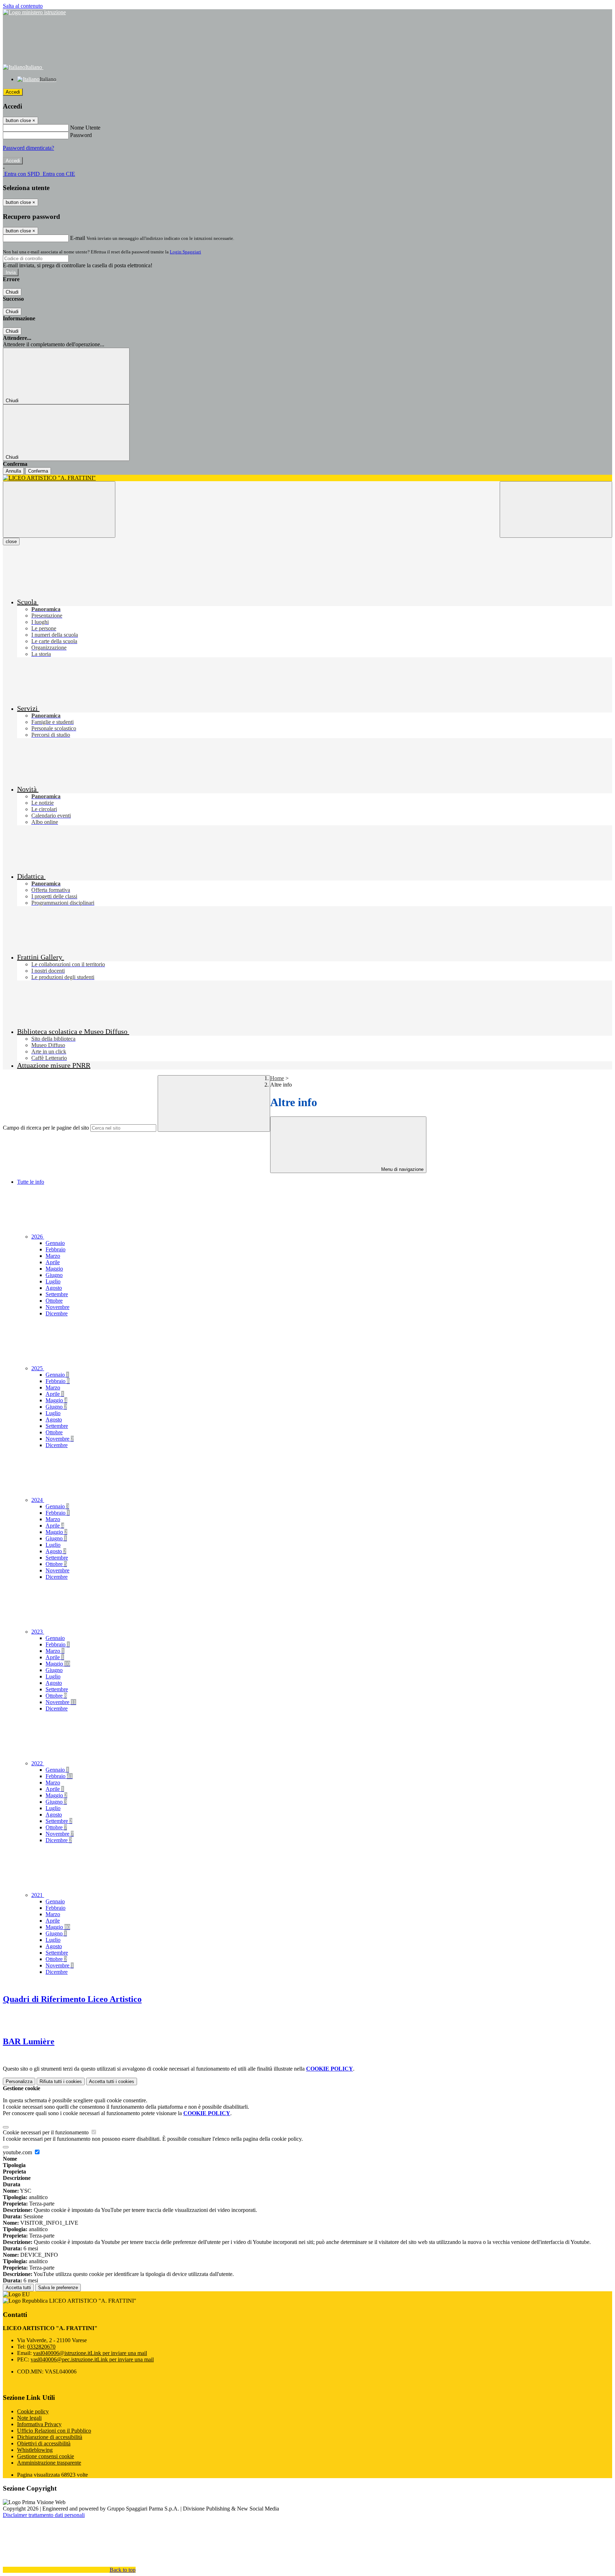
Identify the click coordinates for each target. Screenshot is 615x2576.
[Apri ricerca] (556, 509)
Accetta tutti (112, 2081)
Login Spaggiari (185, 252)
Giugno (54, 1275)
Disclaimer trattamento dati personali (44, 2515)
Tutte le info (31, 1182)
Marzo (53, 1256)
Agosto (54, 1288)
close (11, 542)
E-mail (78, 238)
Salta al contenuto (23, 6)
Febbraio (56, 1249)
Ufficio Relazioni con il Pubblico (54, 2431)
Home (277, 1078)
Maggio (54, 1269)
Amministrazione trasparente (49, 2463)
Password (81, 135)
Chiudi (12, 292)
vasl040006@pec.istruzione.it (92, 2359)
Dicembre (57, 1313)
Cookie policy (33, 2411)
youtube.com (18, 2152)
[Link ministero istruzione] (34, 12)
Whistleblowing (35, 2450)
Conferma (38, 471)
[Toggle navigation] (59, 509)
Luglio (53, 1281)
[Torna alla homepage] (307, 478)
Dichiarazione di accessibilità (50, 2437)
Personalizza (19, 2081)
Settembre (57, 1294)
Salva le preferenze (58, 2288)
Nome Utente (85, 128)
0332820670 (41, 2347)
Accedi (13, 92)
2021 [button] (38, 1895)
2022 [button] (38, 1763)
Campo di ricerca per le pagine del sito (46, 1128)
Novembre (57, 1307)
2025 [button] (38, 1368)
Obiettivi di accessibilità (44, 2443)
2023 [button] (38, 1632)
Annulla (13, 471)
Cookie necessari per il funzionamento (46, 2132)
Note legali (29, 2418)
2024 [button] (38, 1500)
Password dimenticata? (28, 148)
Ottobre (54, 1301)
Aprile (53, 1262)
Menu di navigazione (402, 1169)
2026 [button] (38, 1237)
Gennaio (55, 1243)
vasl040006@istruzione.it (90, 2353)
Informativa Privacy (39, 2424)
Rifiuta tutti (61, 2081)
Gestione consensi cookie (46, 2456)
